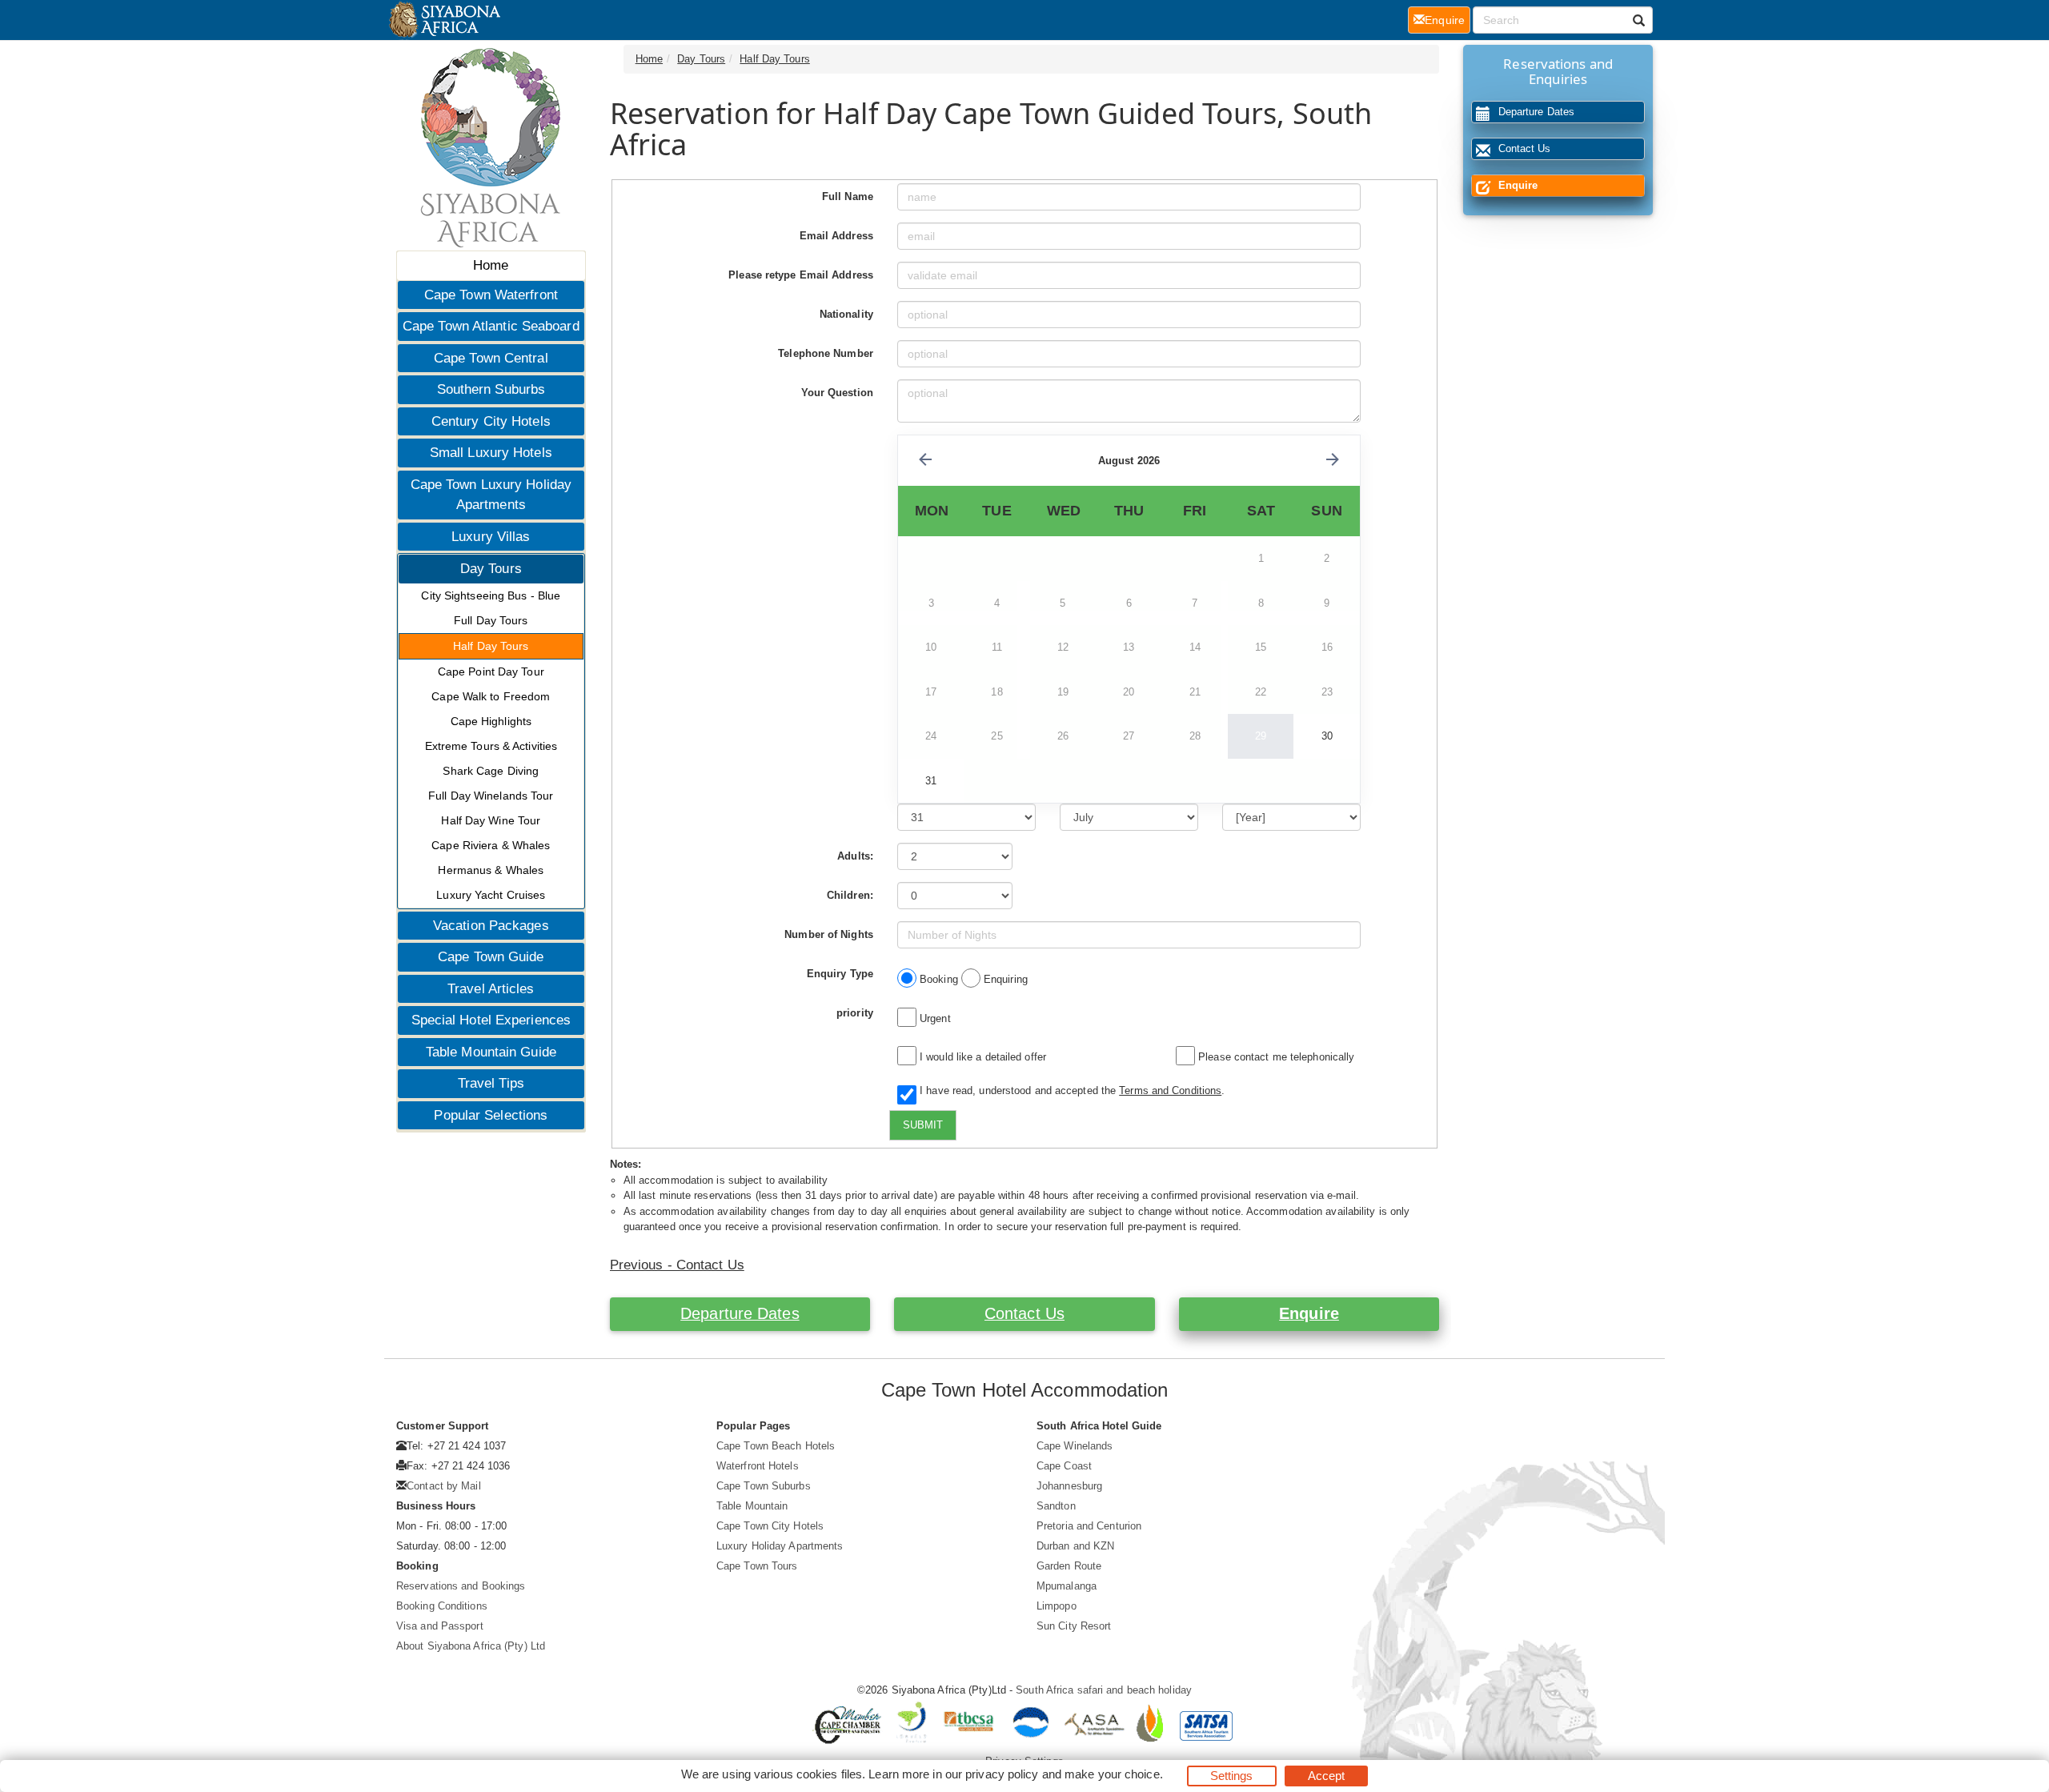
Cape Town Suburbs (764, 1486)
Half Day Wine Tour (491, 820)
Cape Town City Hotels (770, 1526)
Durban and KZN (1075, 1546)
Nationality (846, 314)
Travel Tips (491, 1083)
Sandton (1056, 1506)
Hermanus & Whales (491, 870)
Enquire (1309, 1313)
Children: (850, 895)
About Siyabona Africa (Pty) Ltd (471, 1646)
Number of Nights (829, 934)
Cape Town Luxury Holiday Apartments (491, 495)
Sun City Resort (1074, 1626)
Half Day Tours (491, 646)
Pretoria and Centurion (1089, 1526)
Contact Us (1024, 1313)
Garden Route (1069, 1566)
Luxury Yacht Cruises (491, 895)
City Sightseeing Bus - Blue (491, 595)
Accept (1327, 1776)
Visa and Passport (440, 1626)
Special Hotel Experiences (491, 1020)
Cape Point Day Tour (491, 671)
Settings (1232, 1776)
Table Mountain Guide (491, 1052)
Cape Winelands (1075, 1446)
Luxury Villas (491, 537)
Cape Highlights (491, 721)
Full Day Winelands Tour (491, 796)
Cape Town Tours (757, 1566)
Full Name (848, 196)
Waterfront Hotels (758, 1466)
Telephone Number (826, 353)
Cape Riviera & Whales (491, 845)
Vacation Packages (491, 926)
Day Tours (491, 569)
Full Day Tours (491, 620)
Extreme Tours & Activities (491, 746)
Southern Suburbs (491, 389)
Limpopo (1057, 1606)
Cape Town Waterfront (491, 295)
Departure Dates (740, 1313)
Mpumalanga (1067, 1586)
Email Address (836, 236)
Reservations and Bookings (461, 1586)
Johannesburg (1069, 1486)
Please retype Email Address (801, 275)
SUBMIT (923, 1125)
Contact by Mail (444, 1486)
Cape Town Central (491, 358)
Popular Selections (491, 1115)
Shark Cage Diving (491, 771)
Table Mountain (752, 1506)
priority (855, 1013)
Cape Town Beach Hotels (776, 1446)
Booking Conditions (442, 1606)
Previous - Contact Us (677, 1265)
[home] (444, 20)
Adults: (855, 856)
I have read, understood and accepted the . (1069, 1090)
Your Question (837, 393)
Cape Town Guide (491, 957)
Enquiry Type (840, 974)
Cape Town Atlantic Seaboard (491, 326)
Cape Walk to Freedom (491, 696)
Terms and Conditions (1170, 1090)
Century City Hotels (491, 421)
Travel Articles (491, 989)
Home (491, 265)
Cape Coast (1064, 1466)
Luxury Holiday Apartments (780, 1546)
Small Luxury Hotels (491, 453)
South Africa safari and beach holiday (1104, 1690)
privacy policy (1002, 1774)
